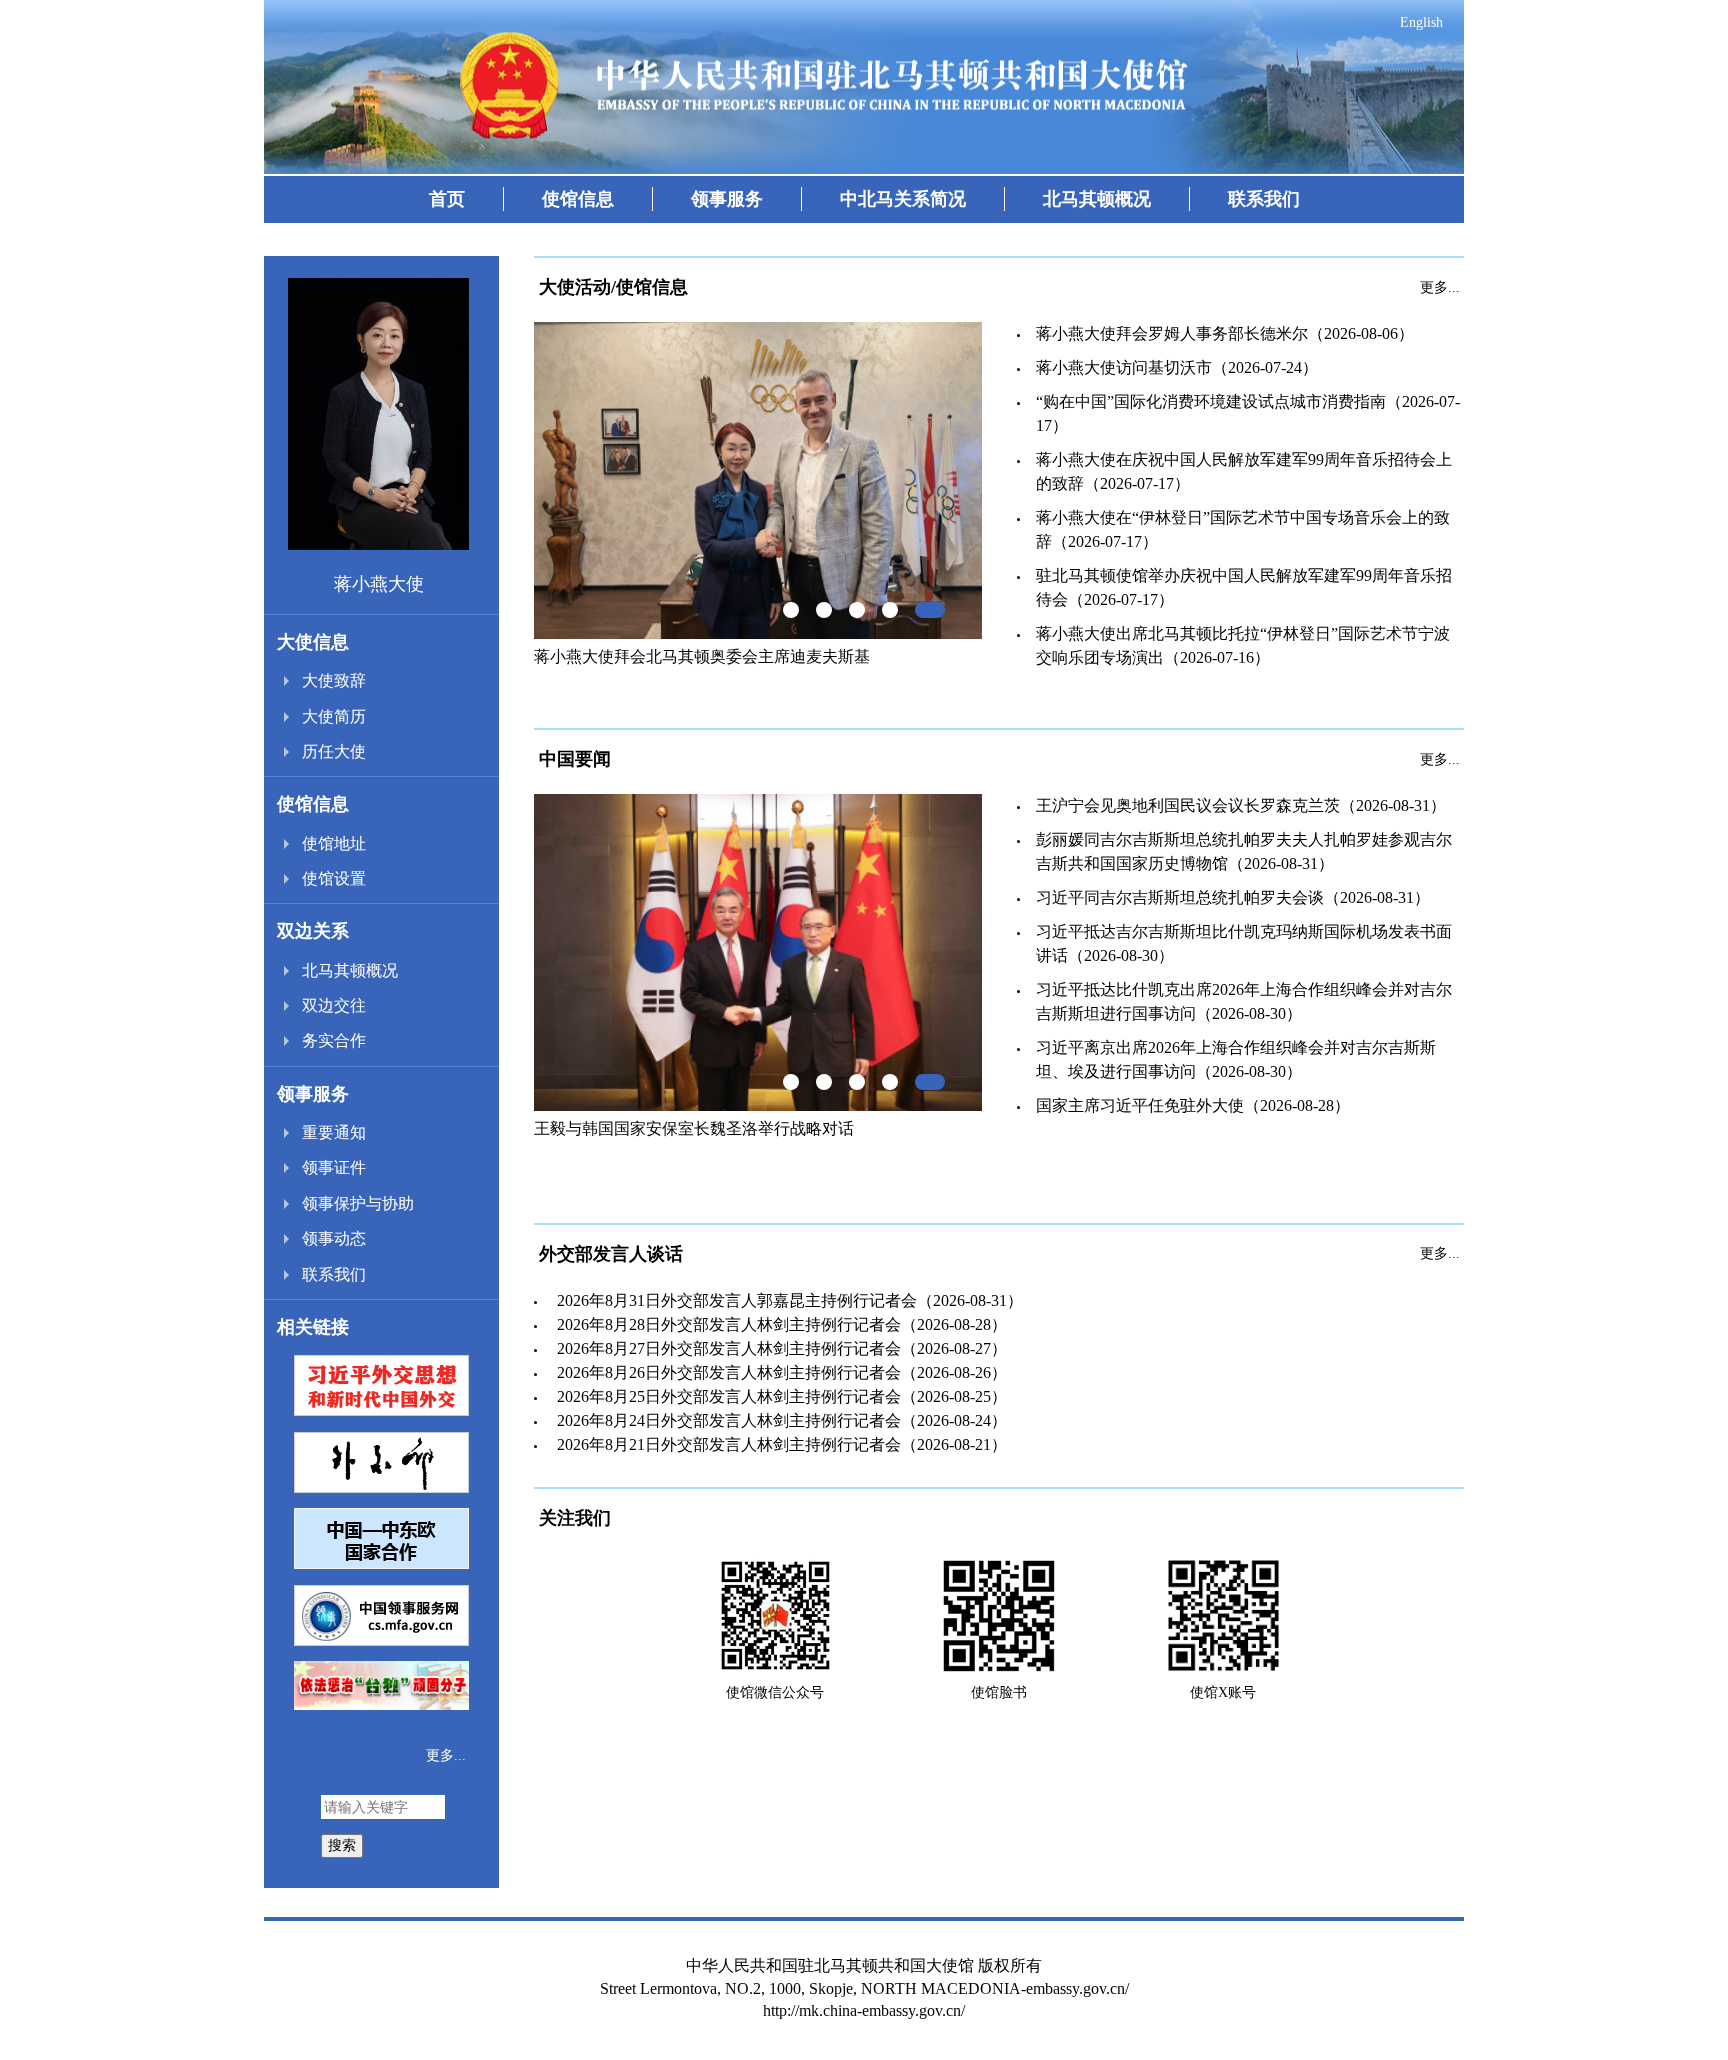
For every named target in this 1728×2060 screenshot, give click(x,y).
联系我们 (1264, 199)
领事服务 (727, 199)
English (1421, 22)
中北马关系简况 (903, 199)
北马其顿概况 (1097, 199)
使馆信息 (578, 199)
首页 (447, 199)
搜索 (342, 1845)
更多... (446, 1755)
